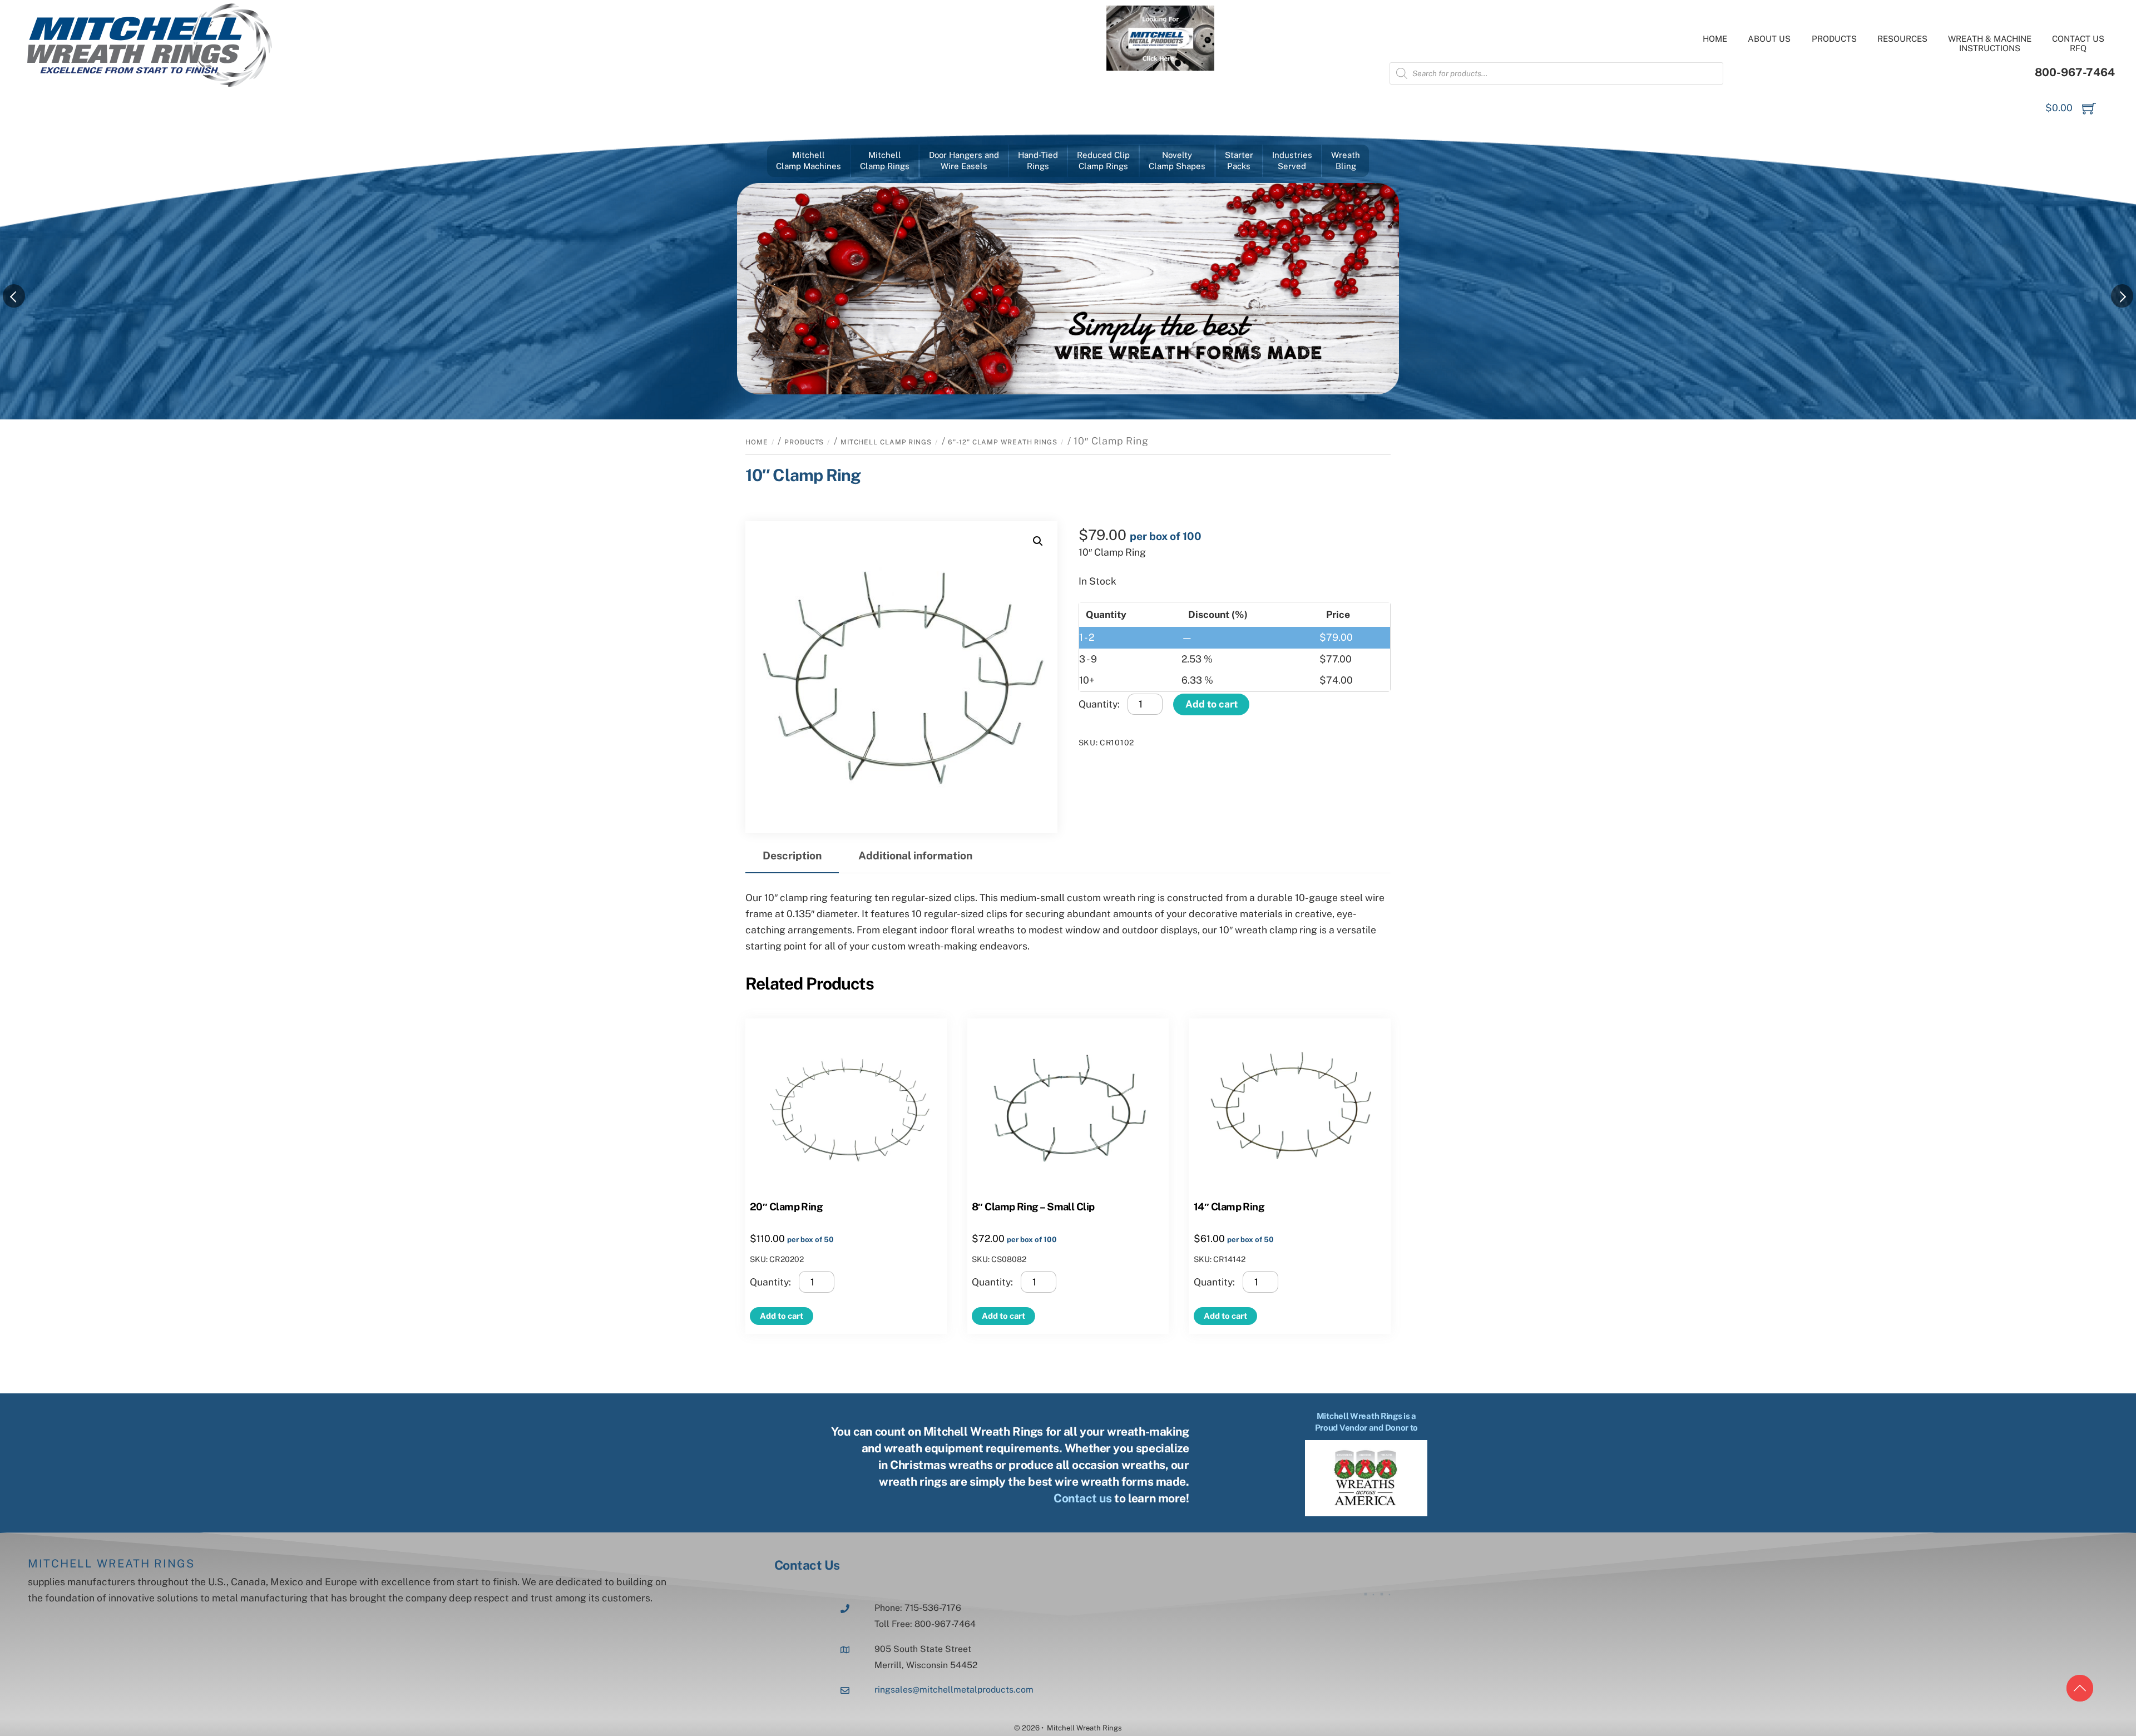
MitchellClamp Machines (809, 160)
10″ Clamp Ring (803, 475)
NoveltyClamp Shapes (1177, 160)
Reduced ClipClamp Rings (1103, 160)
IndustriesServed (1292, 160)
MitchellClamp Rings (885, 160)
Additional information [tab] (915, 855)
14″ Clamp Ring (1229, 1206)
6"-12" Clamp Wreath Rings (1003, 442)
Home (1715, 39)
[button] (1038, 541)
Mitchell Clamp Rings (886, 442)
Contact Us (807, 1565)
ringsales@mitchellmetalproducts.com (954, 1690)
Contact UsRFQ (2078, 43)
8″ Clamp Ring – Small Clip (1033, 1206)
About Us (1769, 39)
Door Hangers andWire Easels (964, 160)
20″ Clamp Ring (786, 1206)
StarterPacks (1239, 160)
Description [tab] (792, 855)
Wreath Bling (1346, 160)
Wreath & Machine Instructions (1990, 43)
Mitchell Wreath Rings (111, 1564)
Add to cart (1212, 704)
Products (1834, 39)
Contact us (1083, 1498)
